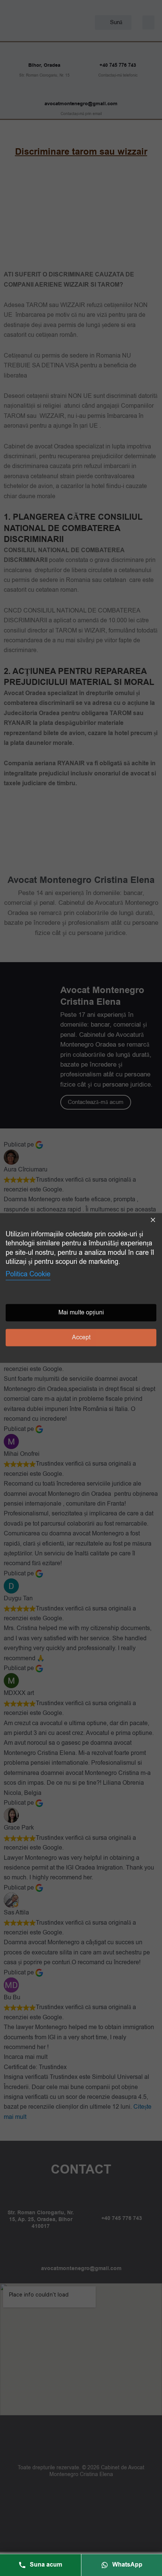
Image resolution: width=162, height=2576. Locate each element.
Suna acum (46, 2565)
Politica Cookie (28, 1274)
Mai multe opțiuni (81, 1313)
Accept (81, 1338)
